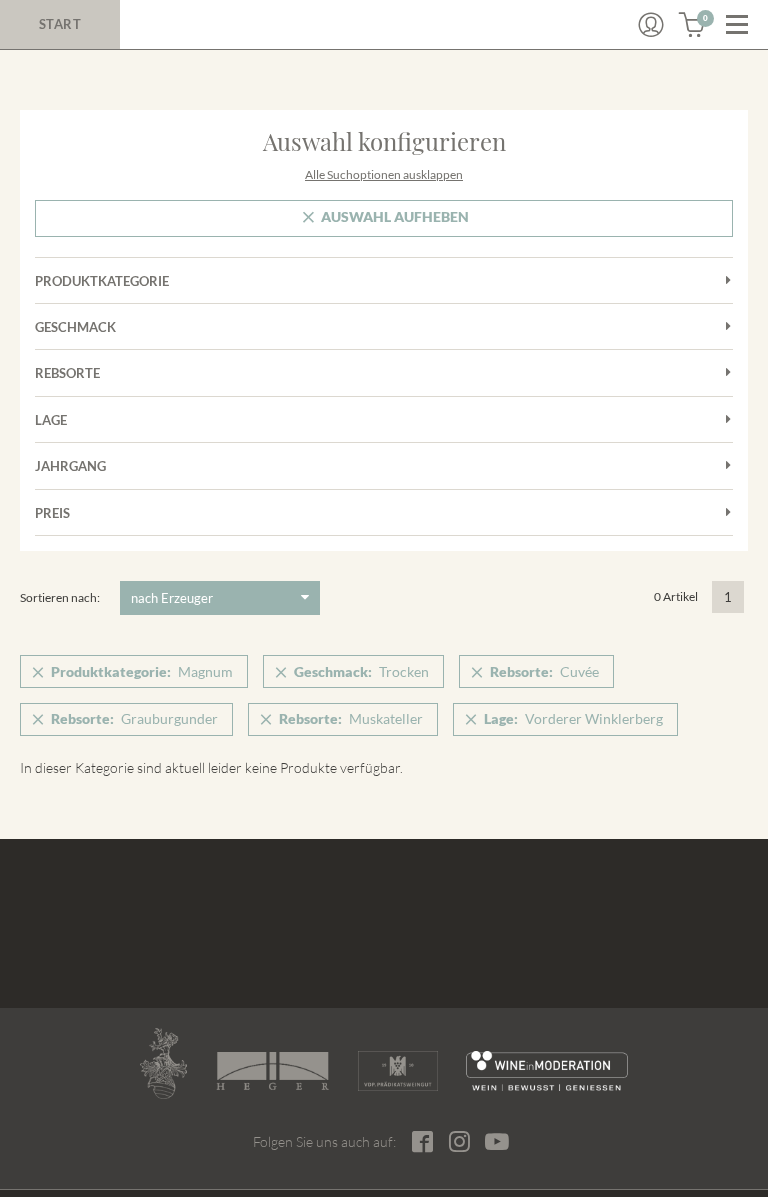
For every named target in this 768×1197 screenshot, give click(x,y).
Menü (737, 25)
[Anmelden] (651, 25)
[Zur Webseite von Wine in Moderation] (547, 1071)
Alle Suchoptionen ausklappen (384, 174)
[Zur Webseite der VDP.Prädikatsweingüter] (398, 1071)
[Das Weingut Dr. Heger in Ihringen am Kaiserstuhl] (163, 1064)
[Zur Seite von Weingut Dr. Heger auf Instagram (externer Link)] (459, 1141)
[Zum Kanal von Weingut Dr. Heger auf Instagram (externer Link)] (497, 1141)
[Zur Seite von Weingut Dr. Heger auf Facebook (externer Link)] (422, 1141)
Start (60, 24)
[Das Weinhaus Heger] (272, 1071)
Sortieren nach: (60, 597)
